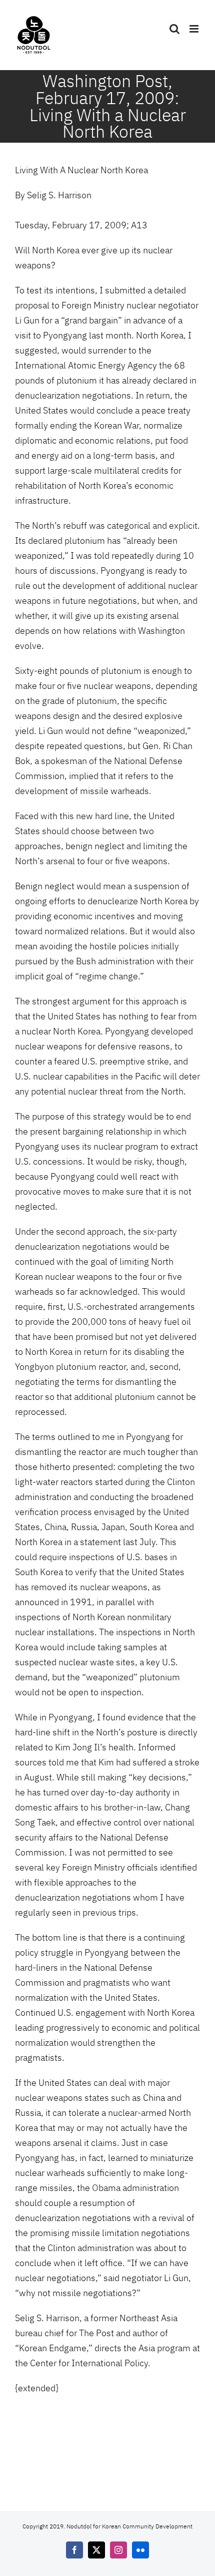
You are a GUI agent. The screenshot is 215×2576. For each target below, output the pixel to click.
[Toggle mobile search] (174, 29)
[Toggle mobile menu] (195, 29)
